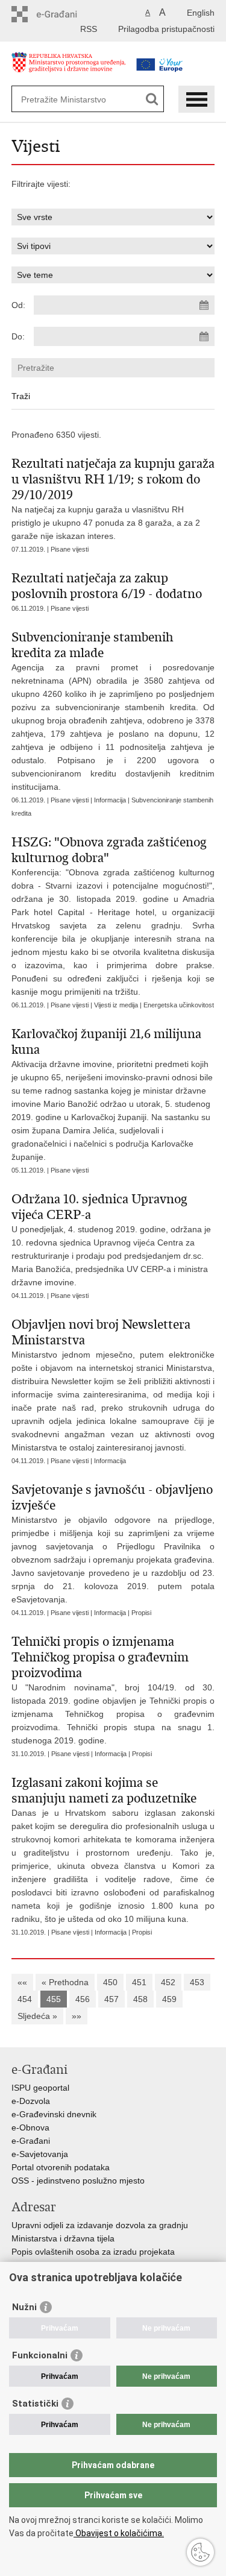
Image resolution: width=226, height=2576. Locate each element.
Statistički (35, 2404)
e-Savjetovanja (40, 2154)
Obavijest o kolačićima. (119, 2533)
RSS (89, 29)
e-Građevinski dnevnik (54, 2114)
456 (83, 1999)
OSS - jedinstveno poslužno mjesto (78, 2181)
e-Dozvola (31, 2101)
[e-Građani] (63, 14)
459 (169, 1999)
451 (139, 1982)
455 (54, 1999)
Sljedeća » (37, 2016)
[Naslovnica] (69, 68)
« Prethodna (65, 1982)
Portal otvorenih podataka (61, 2167)
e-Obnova (30, 2127)
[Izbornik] (196, 99)
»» (77, 2016)
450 (110, 1982)
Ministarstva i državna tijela (63, 2238)
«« (22, 1982)
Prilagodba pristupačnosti (166, 29)
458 (140, 1999)
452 (168, 1982)
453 (197, 1982)
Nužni (24, 2307)
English (201, 13)
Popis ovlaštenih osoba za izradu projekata (93, 2252)
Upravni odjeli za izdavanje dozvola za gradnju (100, 2225)
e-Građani (31, 2141)
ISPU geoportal (40, 2088)
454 (25, 1999)
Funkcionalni (40, 2355)
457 (111, 1999)
